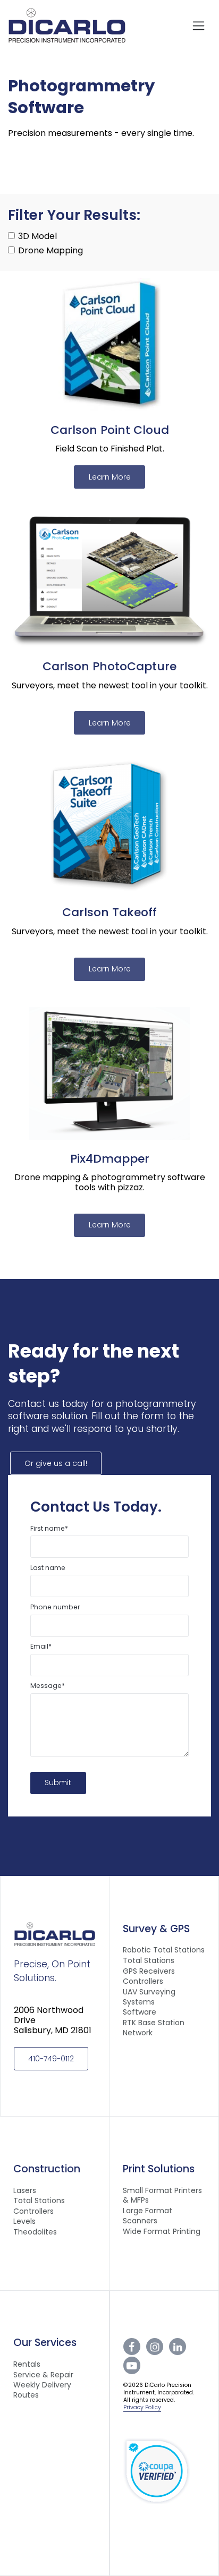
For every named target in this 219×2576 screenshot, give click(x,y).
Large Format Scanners (148, 2216)
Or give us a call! (56, 1463)
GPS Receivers (149, 1971)
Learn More (110, 477)
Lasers (25, 2191)
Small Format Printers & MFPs (162, 2196)
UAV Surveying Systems (149, 1997)
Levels (24, 2221)
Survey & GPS (156, 1929)
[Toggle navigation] (199, 25)
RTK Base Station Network (154, 2028)
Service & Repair (43, 2375)
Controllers (143, 1981)
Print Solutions (159, 2169)
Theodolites (35, 2232)
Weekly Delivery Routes (42, 2390)
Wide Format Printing (162, 2232)
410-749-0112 (51, 2059)
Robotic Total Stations (164, 1950)
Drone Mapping (49, 250)
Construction (47, 2169)
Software (140, 2012)
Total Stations (149, 1961)
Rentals (27, 2364)
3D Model (36, 236)
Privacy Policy (142, 2407)
